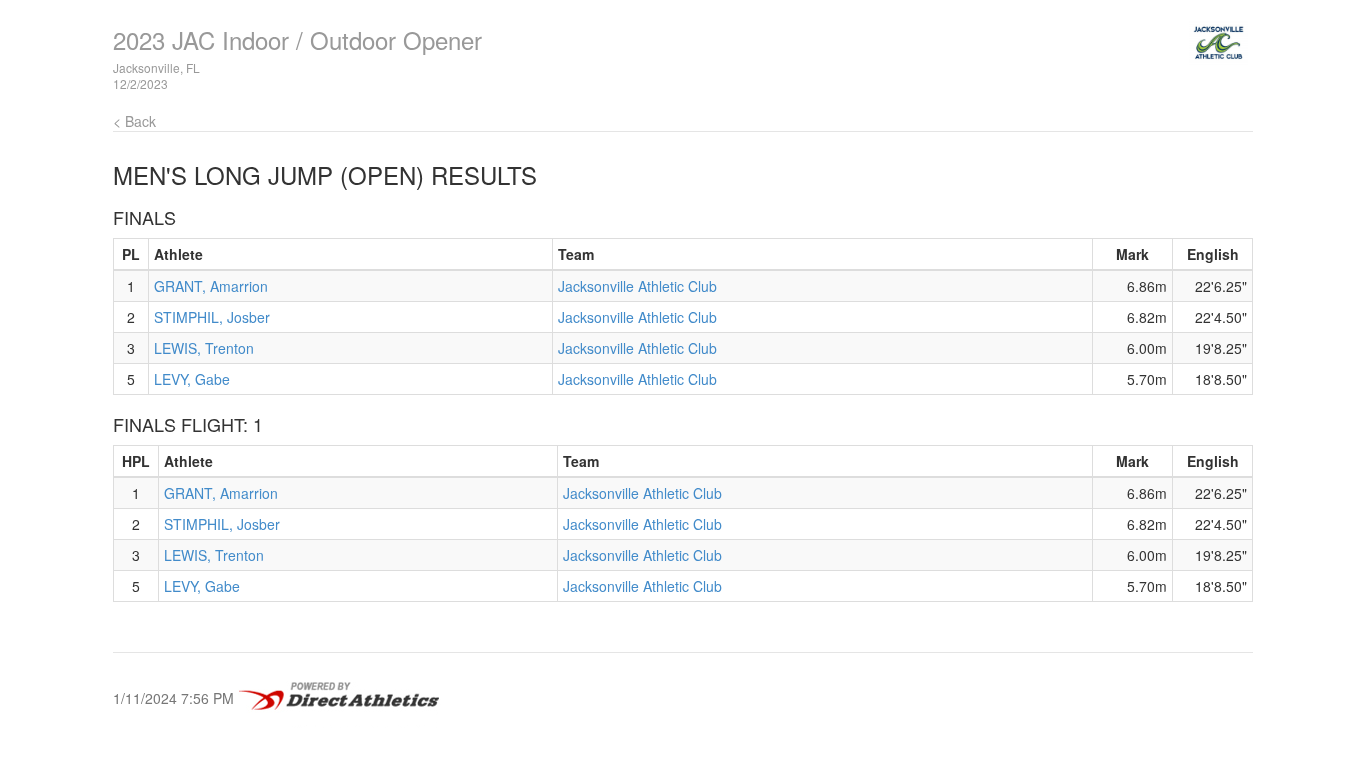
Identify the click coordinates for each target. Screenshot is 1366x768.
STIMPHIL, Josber (212, 317)
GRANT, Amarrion (211, 286)
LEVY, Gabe (192, 379)
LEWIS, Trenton (204, 348)
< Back (134, 121)
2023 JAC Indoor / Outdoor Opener (297, 39)
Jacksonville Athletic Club (637, 286)
